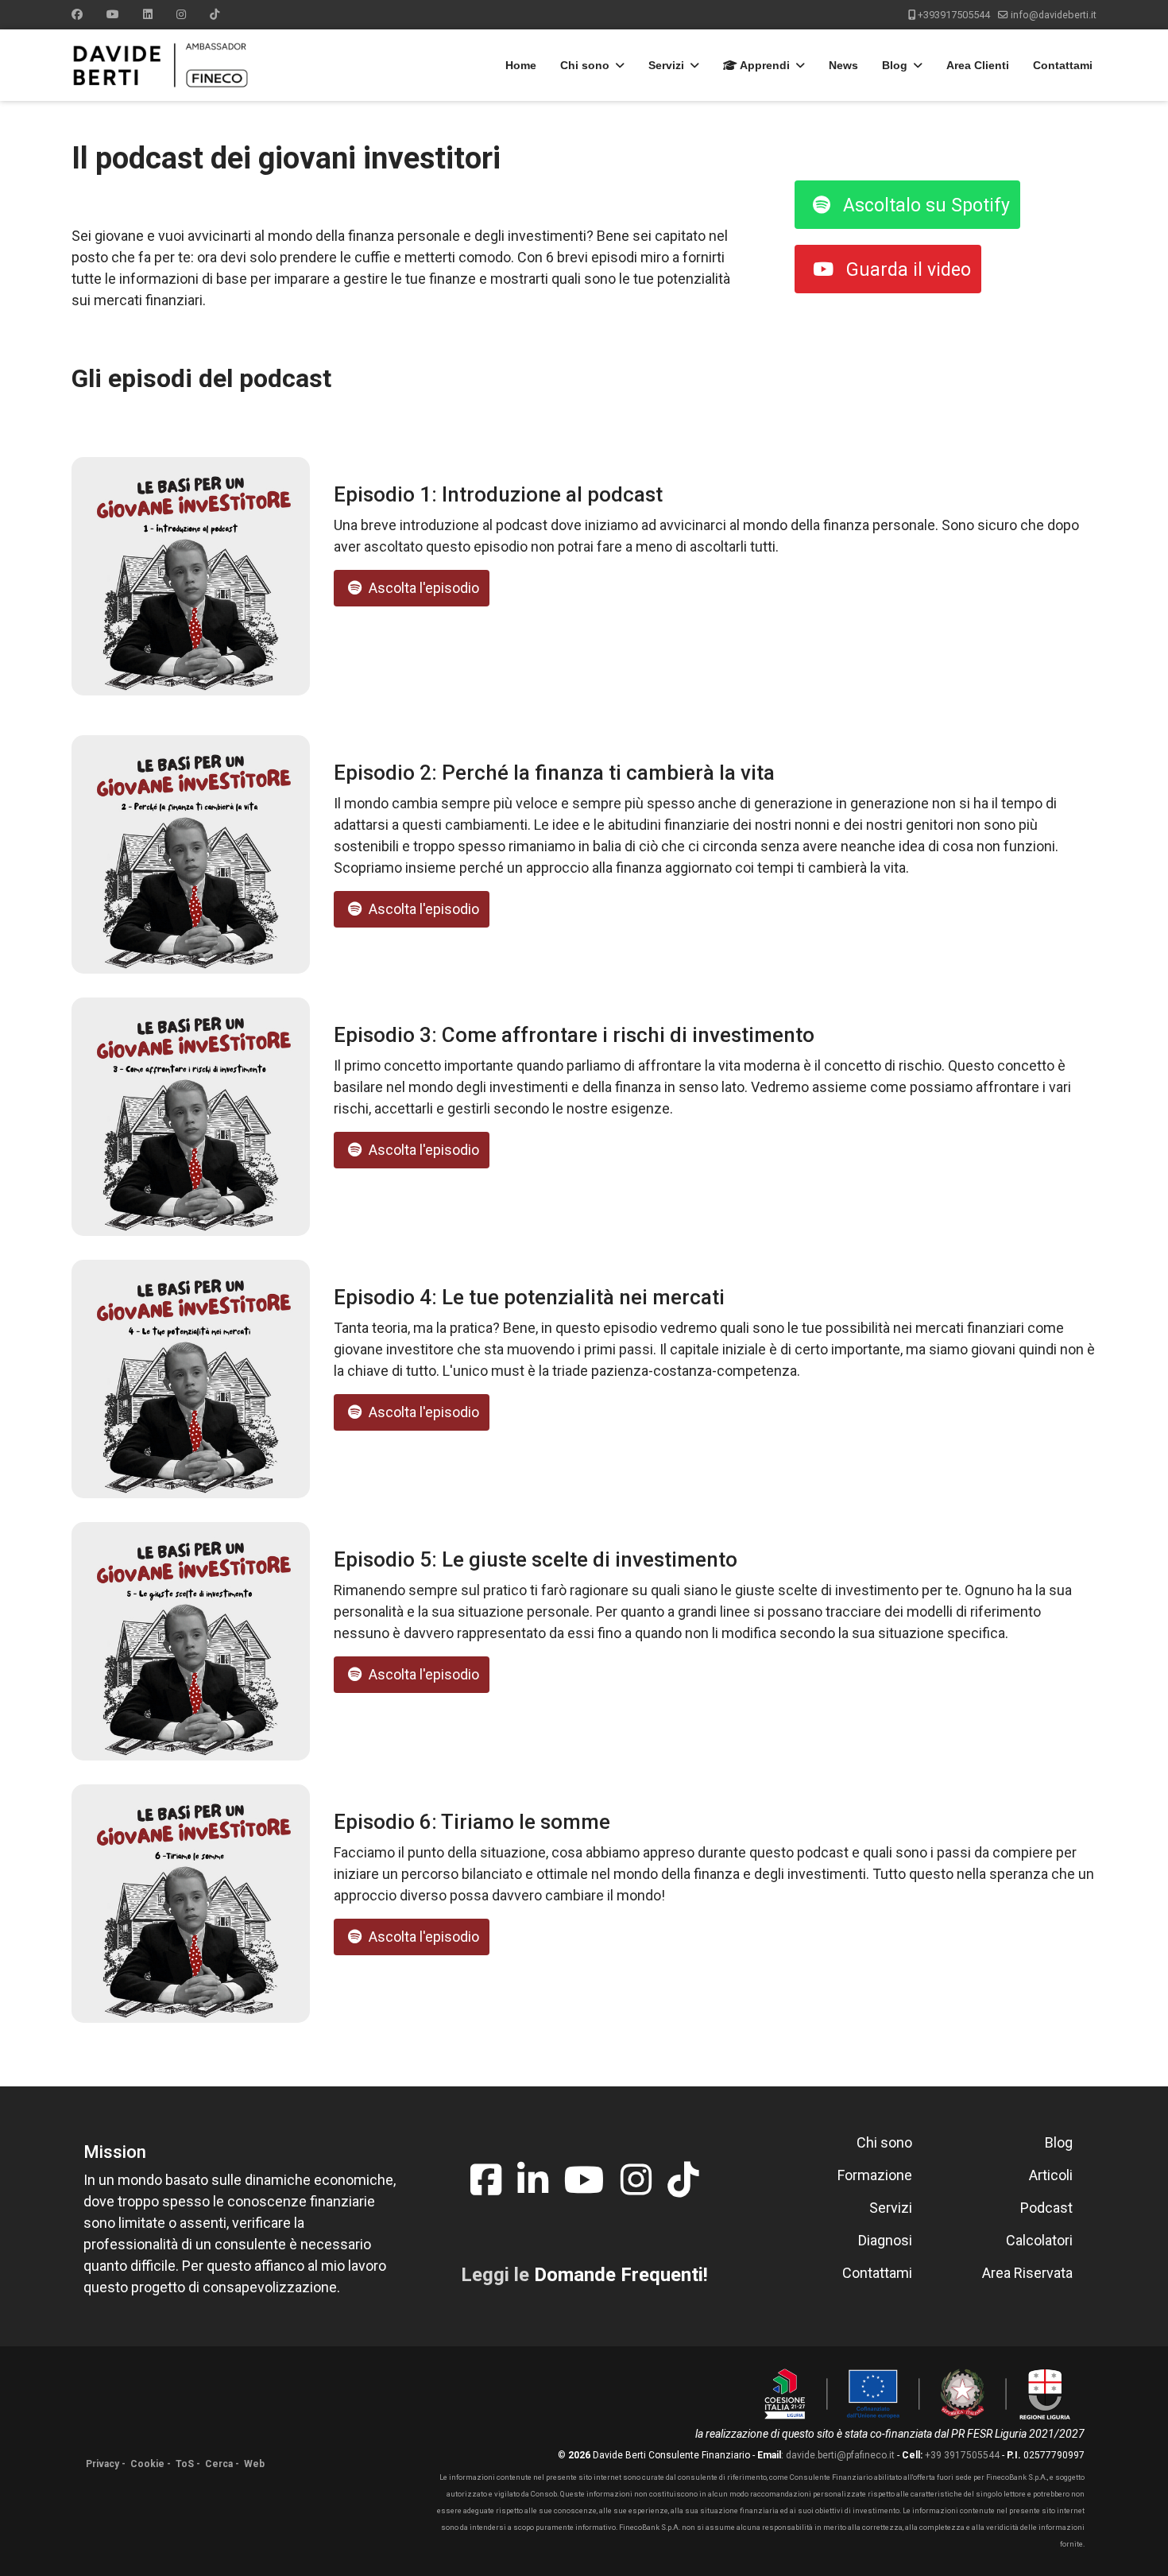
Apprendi (764, 65)
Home (521, 65)
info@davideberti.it (1054, 15)
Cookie (147, 2464)
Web (254, 2464)
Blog (895, 65)
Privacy (102, 2464)
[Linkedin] (148, 14)
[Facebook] (77, 14)
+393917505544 (954, 15)
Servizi (666, 65)
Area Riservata (1027, 2273)
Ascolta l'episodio (422, 588)
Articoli (1051, 2175)
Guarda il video (906, 270)
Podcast (1046, 2208)
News (843, 65)
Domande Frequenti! (621, 2275)
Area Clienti (978, 65)
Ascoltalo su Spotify (924, 205)
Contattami (1063, 65)
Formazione (875, 2175)
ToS (185, 2464)
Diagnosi (885, 2240)
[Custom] (215, 14)
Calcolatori (1039, 2240)
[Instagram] (181, 14)
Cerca (219, 2464)
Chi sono (585, 65)
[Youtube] (113, 14)
